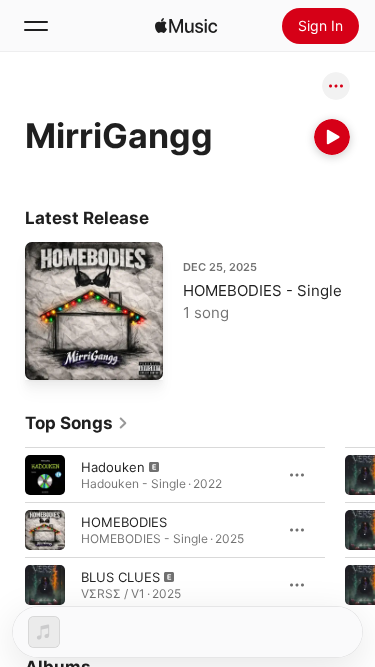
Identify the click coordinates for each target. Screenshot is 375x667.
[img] (186, 26)
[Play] (332, 137)
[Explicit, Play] (45, 474)
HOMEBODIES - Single (262, 290)
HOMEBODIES (124, 521)
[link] (77, 423)
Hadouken (113, 466)
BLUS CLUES (120, 576)
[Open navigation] (36, 26)
